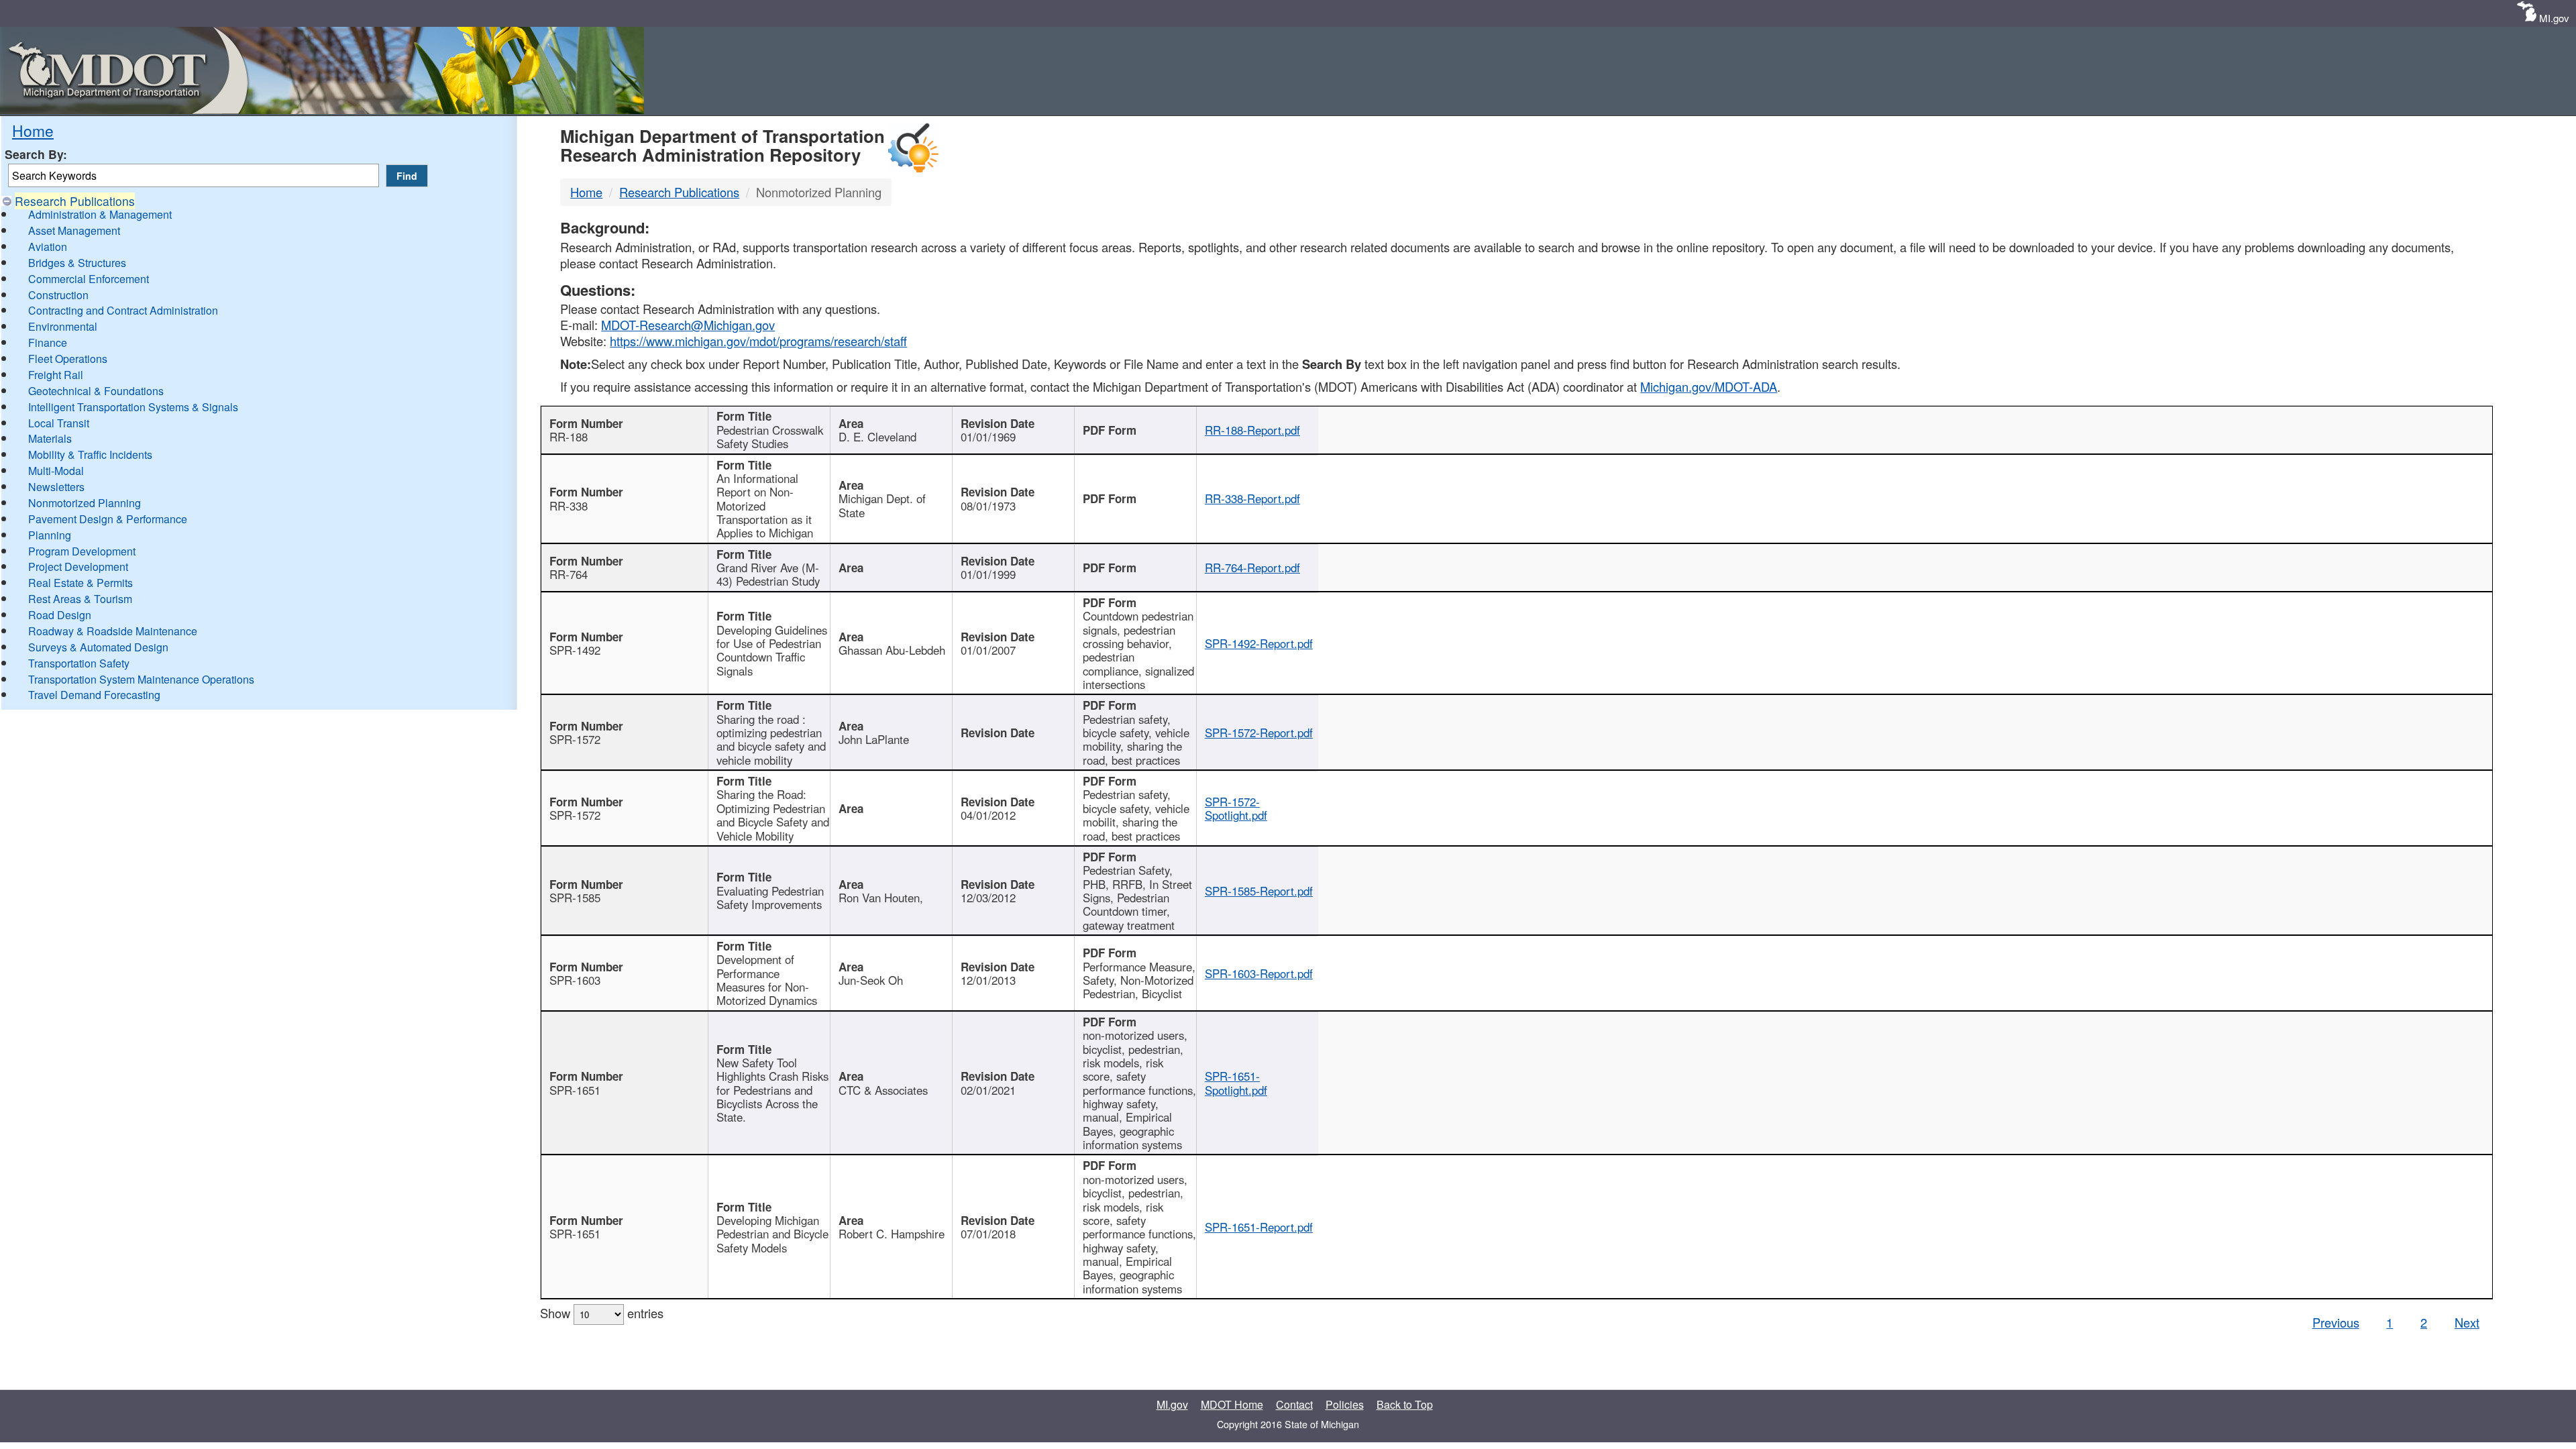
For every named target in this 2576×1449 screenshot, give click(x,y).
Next (2467, 1322)
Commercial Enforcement (89, 279)
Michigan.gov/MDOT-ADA (1709, 386)
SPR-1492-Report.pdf (1259, 643)
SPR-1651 (575, 1090)
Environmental (63, 326)
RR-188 (569, 437)
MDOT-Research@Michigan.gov (688, 325)
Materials (50, 438)
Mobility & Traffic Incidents (90, 454)
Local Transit (59, 423)
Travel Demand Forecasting (94, 695)
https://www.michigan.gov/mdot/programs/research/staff (758, 341)
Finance (48, 342)
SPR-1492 (575, 650)
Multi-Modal (56, 471)
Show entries (602, 1313)
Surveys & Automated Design (98, 647)
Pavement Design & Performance (108, 519)
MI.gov (2554, 18)
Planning (50, 535)
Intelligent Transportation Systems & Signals (133, 407)
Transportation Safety (79, 663)
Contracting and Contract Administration (123, 310)
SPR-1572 (575, 739)
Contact (1294, 1404)
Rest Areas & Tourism (80, 599)
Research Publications (75, 201)
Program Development (82, 551)
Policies (1345, 1404)
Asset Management (74, 230)
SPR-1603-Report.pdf (1259, 973)
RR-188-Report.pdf (1252, 430)
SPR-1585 (575, 898)
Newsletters (56, 487)
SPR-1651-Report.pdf (1259, 1227)
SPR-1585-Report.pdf (1259, 891)
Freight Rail (56, 375)
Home (33, 130)
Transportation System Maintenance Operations (141, 679)
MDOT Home (1232, 1404)
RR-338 (569, 506)
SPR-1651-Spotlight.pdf (1236, 1083)
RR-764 (569, 574)
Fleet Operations (68, 359)
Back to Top (1405, 1404)
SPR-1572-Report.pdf (1259, 733)
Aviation (48, 247)
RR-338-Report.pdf (1252, 498)
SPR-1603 (575, 980)
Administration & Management (100, 214)
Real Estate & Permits (80, 583)
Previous (2336, 1322)
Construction (58, 295)
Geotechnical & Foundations (96, 391)
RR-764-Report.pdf (1252, 568)
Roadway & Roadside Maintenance (113, 631)
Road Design (60, 615)
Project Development (78, 567)
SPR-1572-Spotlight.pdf (1236, 808)
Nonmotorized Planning (85, 503)
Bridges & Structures (77, 263)
